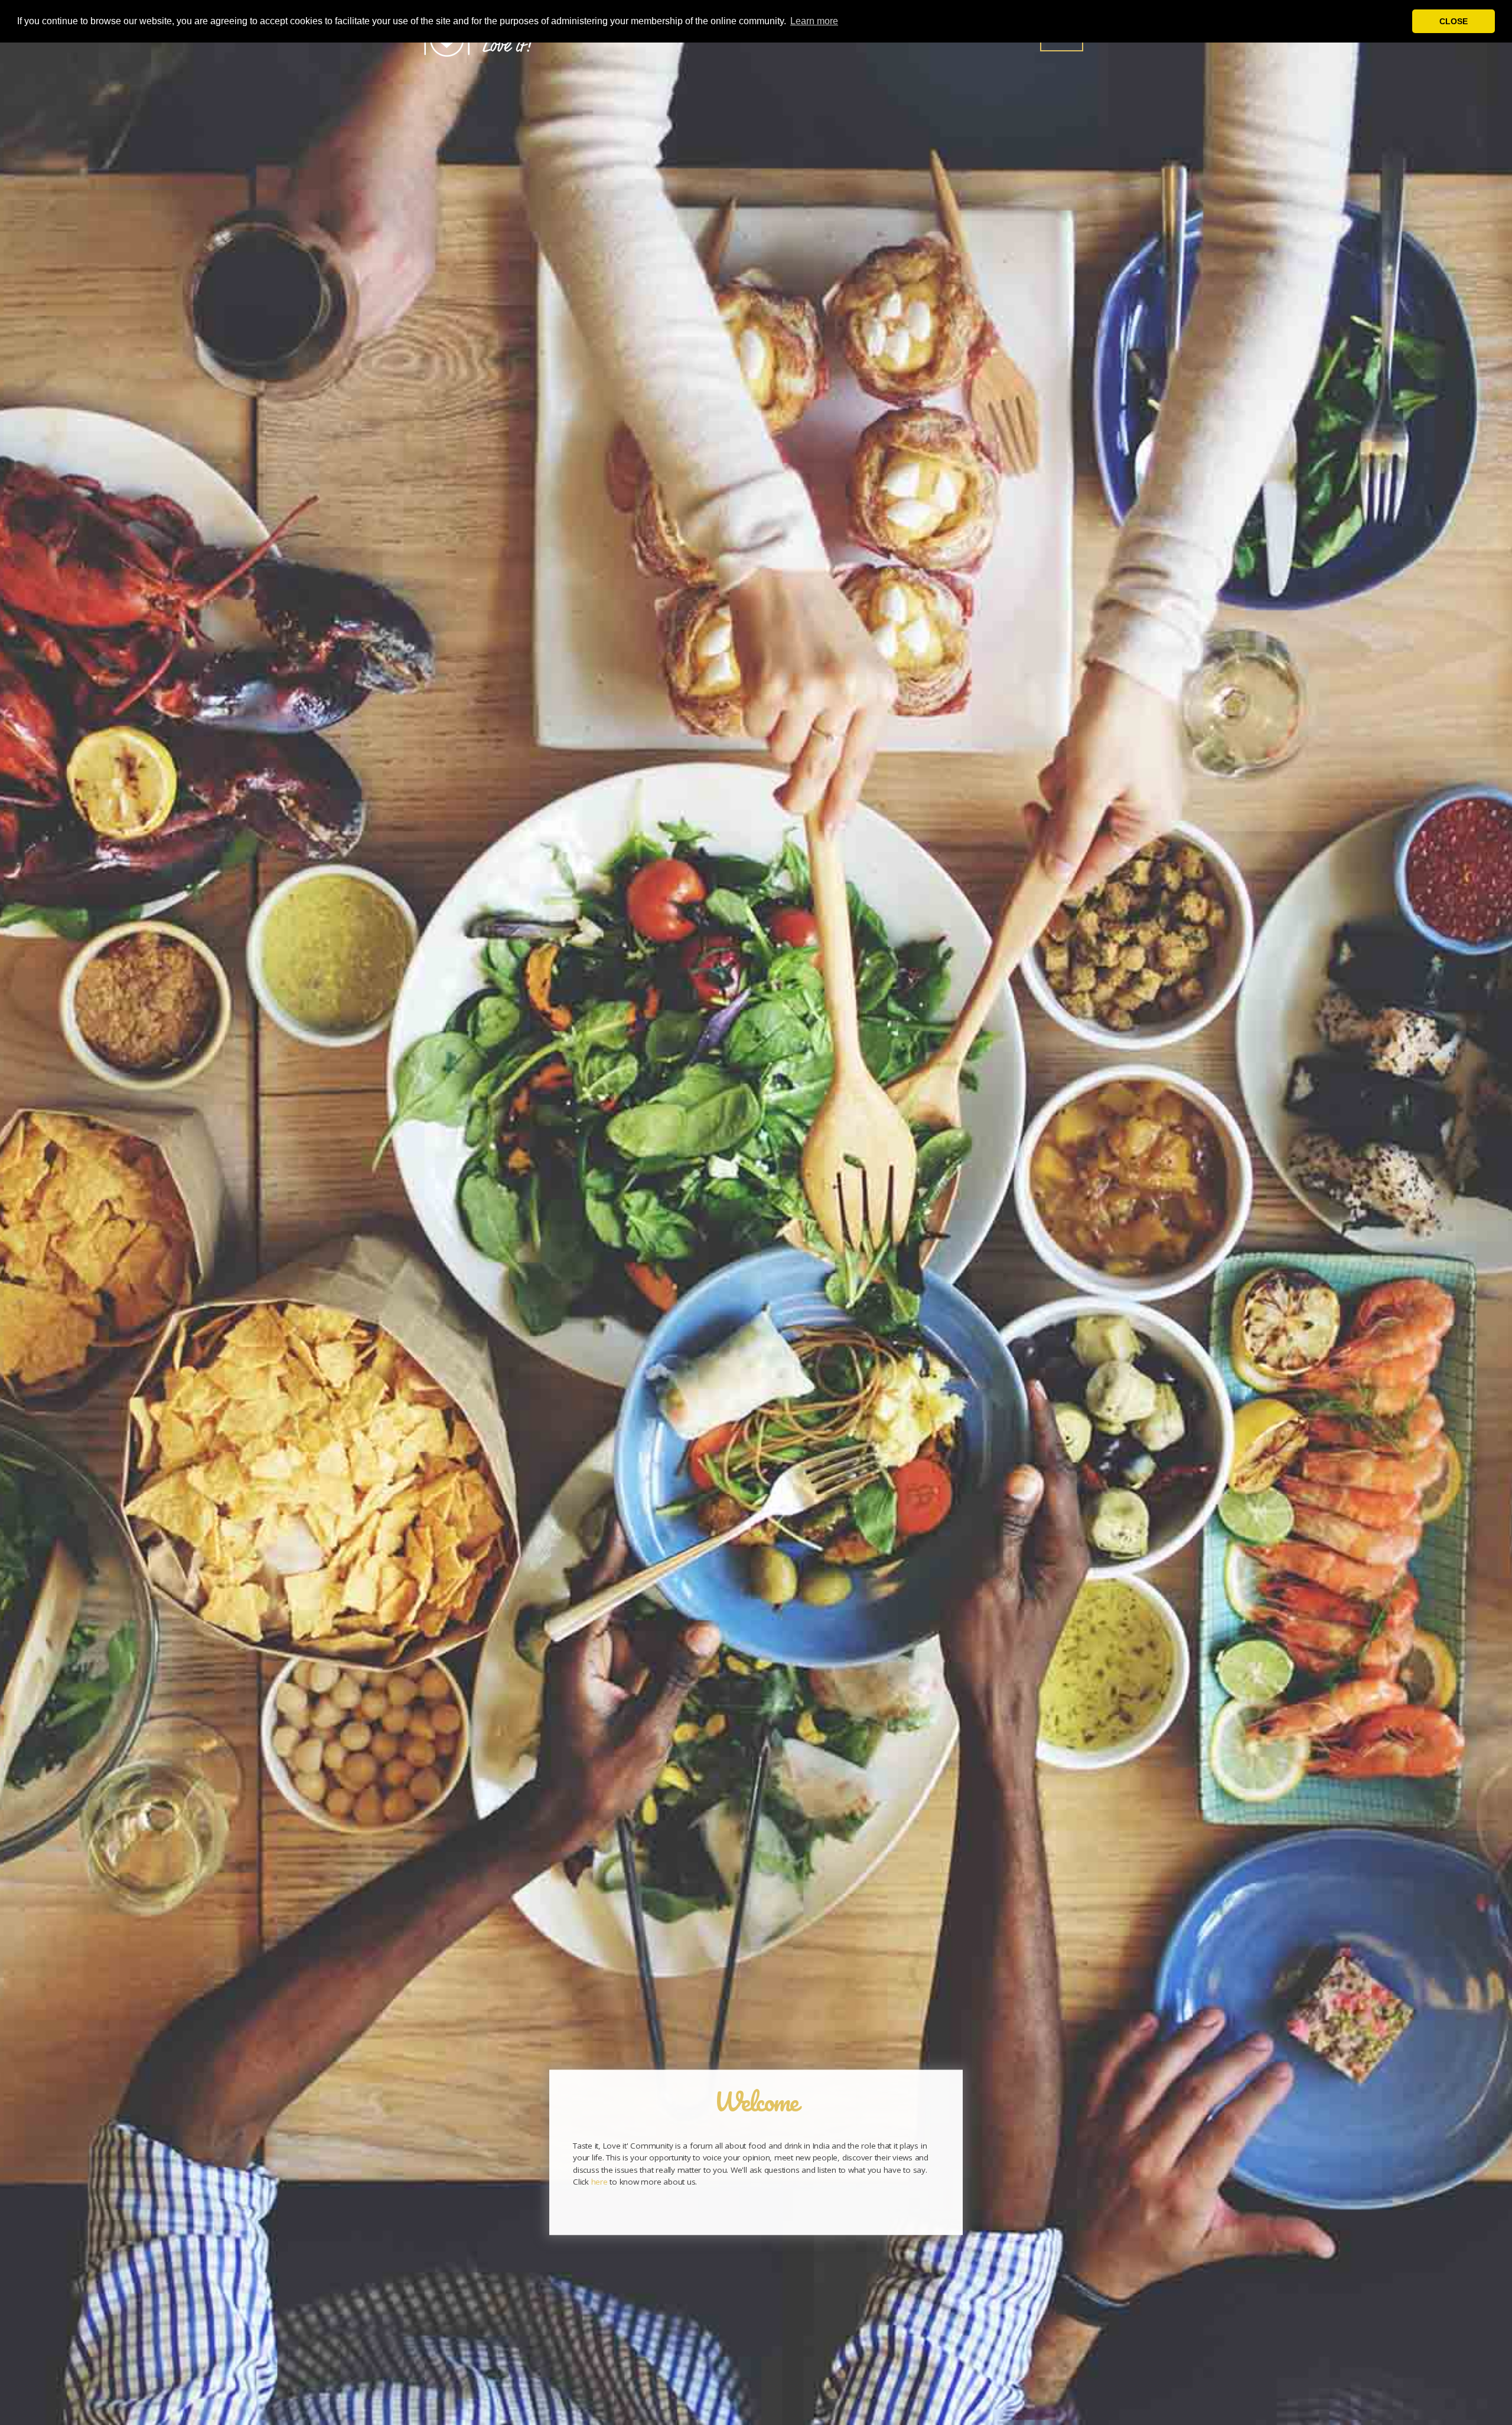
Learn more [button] (814, 21)
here (599, 2182)
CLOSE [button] (1454, 21)
